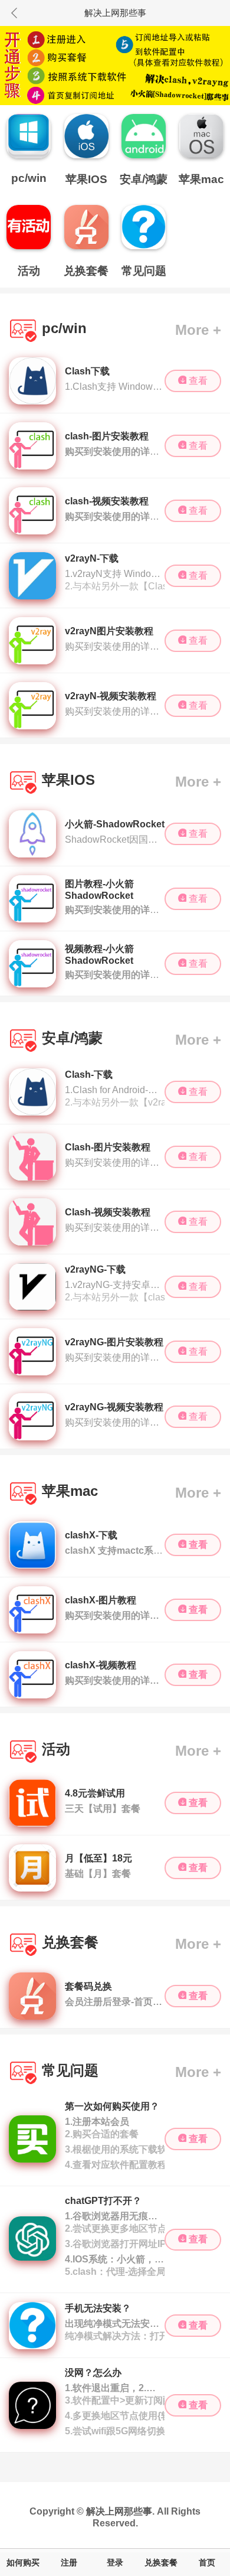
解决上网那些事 (119, 2511)
